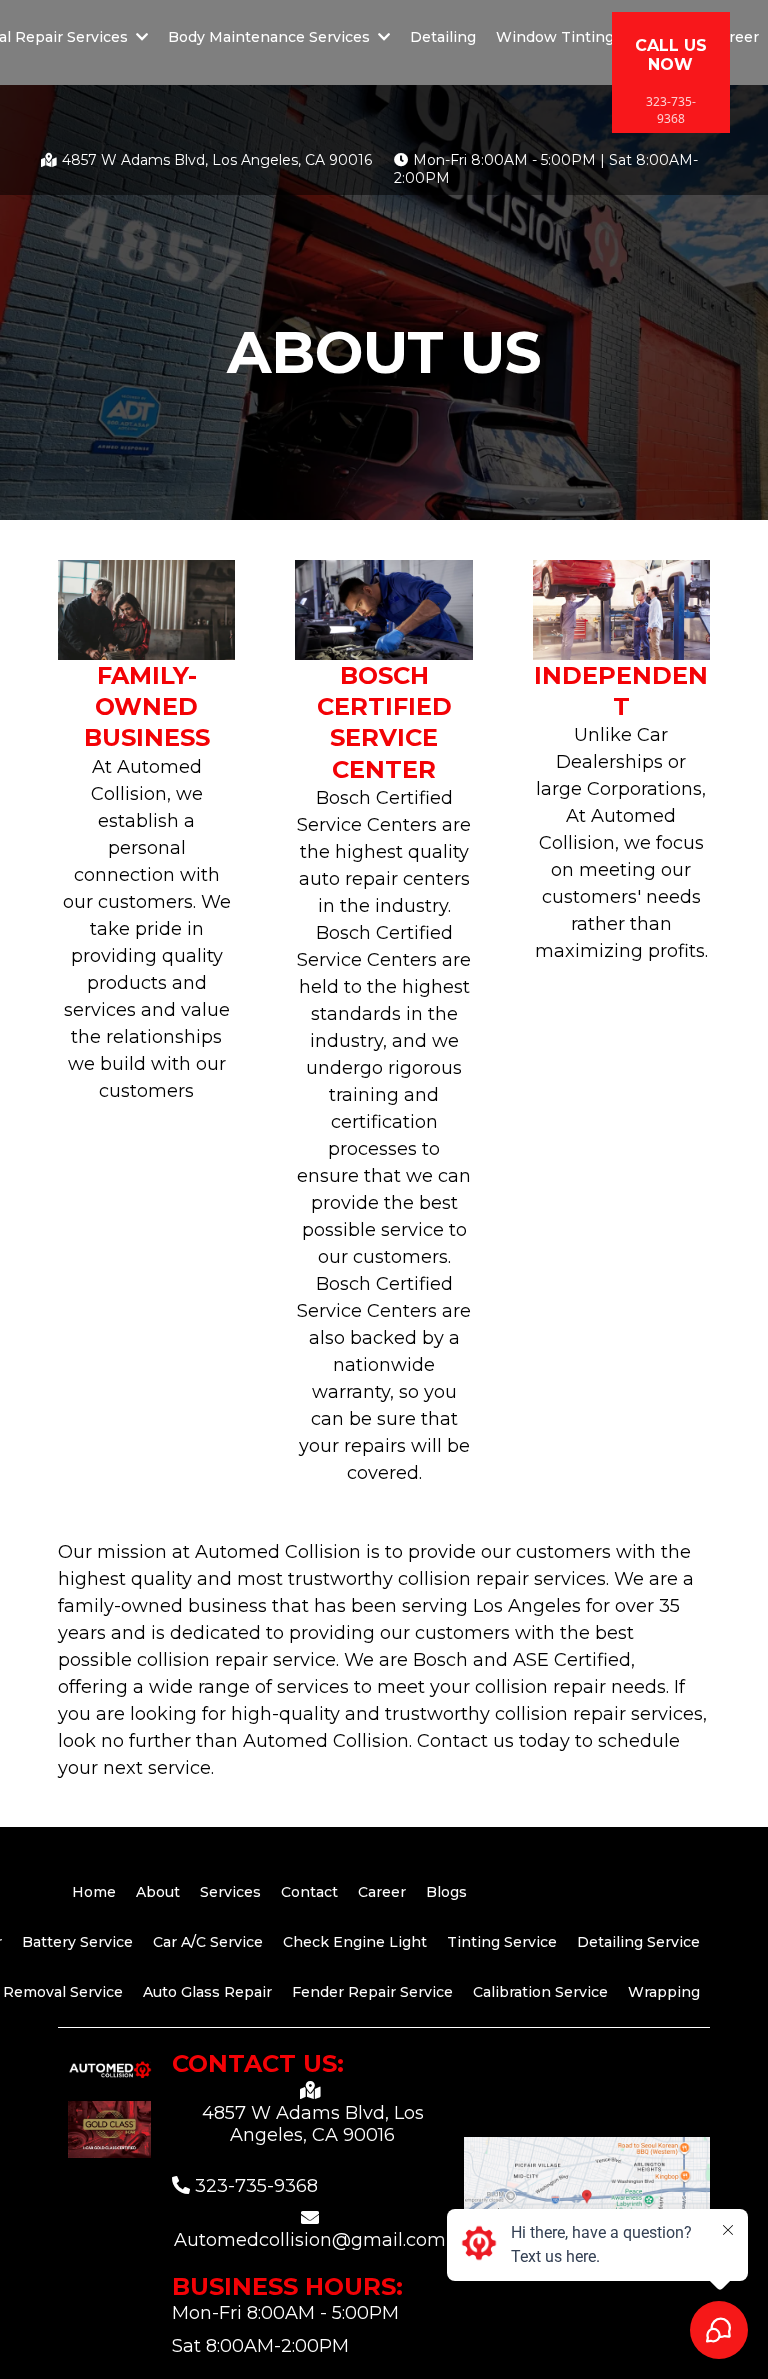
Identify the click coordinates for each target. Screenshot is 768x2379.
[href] (586, 2204)
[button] (382, 37)
